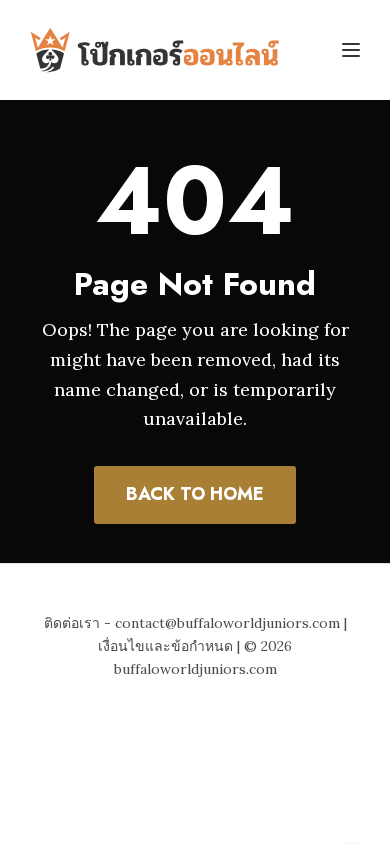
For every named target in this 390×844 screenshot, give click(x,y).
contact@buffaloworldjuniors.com (227, 623)
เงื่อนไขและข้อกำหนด (165, 646)
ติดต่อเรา (72, 623)
